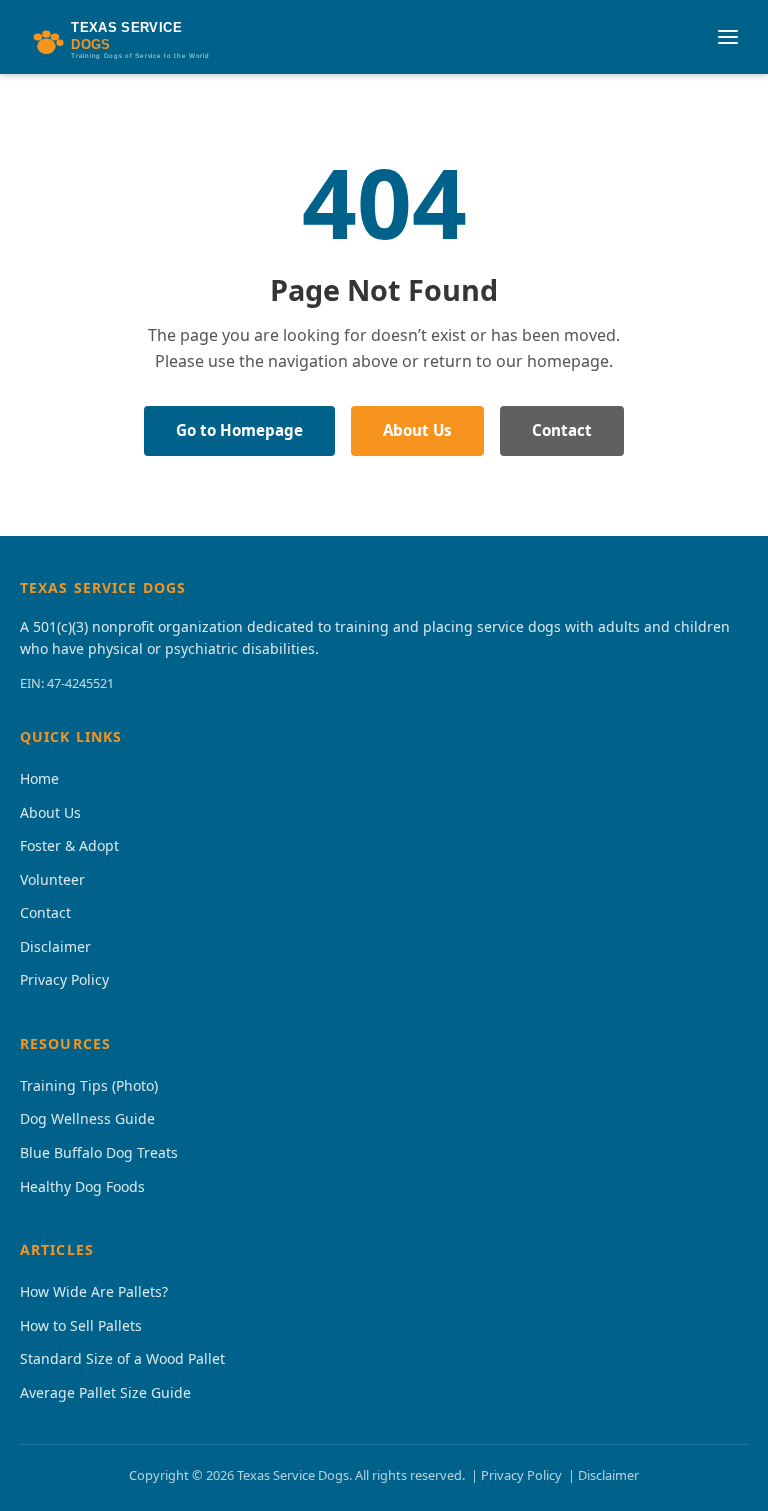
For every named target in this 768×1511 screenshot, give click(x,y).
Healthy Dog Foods (82, 1186)
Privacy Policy (64, 979)
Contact (562, 430)
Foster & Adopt (69, 845)
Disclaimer (55, 946)
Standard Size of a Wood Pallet (122, 1358)
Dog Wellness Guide (87, 1118)
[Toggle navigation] (728, 37)
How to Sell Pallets (81, 1325)
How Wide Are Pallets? (94, 1291)
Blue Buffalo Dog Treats (99, 1152)
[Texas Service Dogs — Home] (127, 37)
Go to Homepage (239, 430)
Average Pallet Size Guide (105, 1392)
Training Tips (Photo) (89, 1085)
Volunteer (52, 879)
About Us (417, 430)
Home (39, 778)
